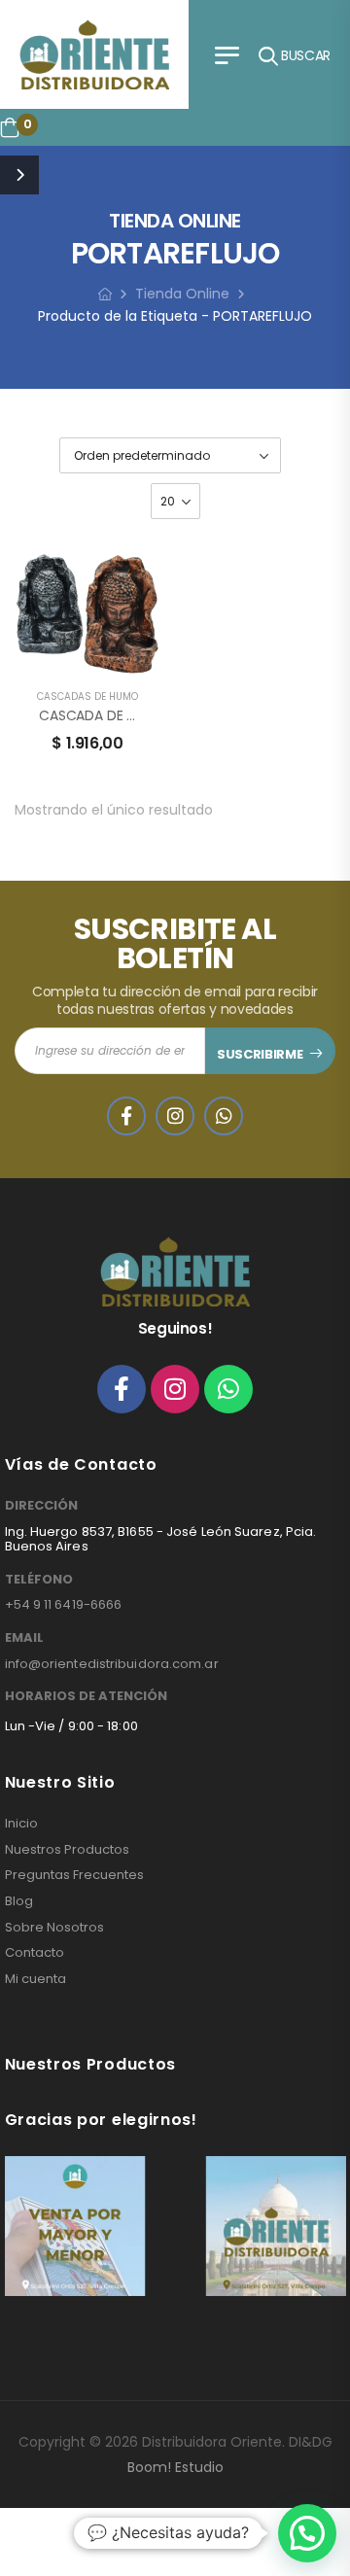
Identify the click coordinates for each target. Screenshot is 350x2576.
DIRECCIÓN (41, 1506)
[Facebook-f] (122, 1389)
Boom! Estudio (175, 2467)
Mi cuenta (35, 1979)
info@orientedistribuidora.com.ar (112, 1664)
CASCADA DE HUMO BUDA (122, 715)
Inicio (21, 1824)
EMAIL (24, 1638)
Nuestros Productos (67, 1850)
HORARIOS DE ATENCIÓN (86, 1696)
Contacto (35, 1953)
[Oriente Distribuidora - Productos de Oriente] (94, 54)
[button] (307, 2533)
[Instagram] (175, 1389)
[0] (10, 127)
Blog (19, 1901)
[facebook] (126, 1116)
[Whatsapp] (228, 1389)
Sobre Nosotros (54, 1928)
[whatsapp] (224, 1116)
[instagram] (175, 1116)
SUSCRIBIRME (260, 1054)
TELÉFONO (39, 1580)
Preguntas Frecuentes (74, 1875)
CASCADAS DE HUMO (87, 696)
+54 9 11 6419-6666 (64, 1604)
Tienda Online (182, 294)
